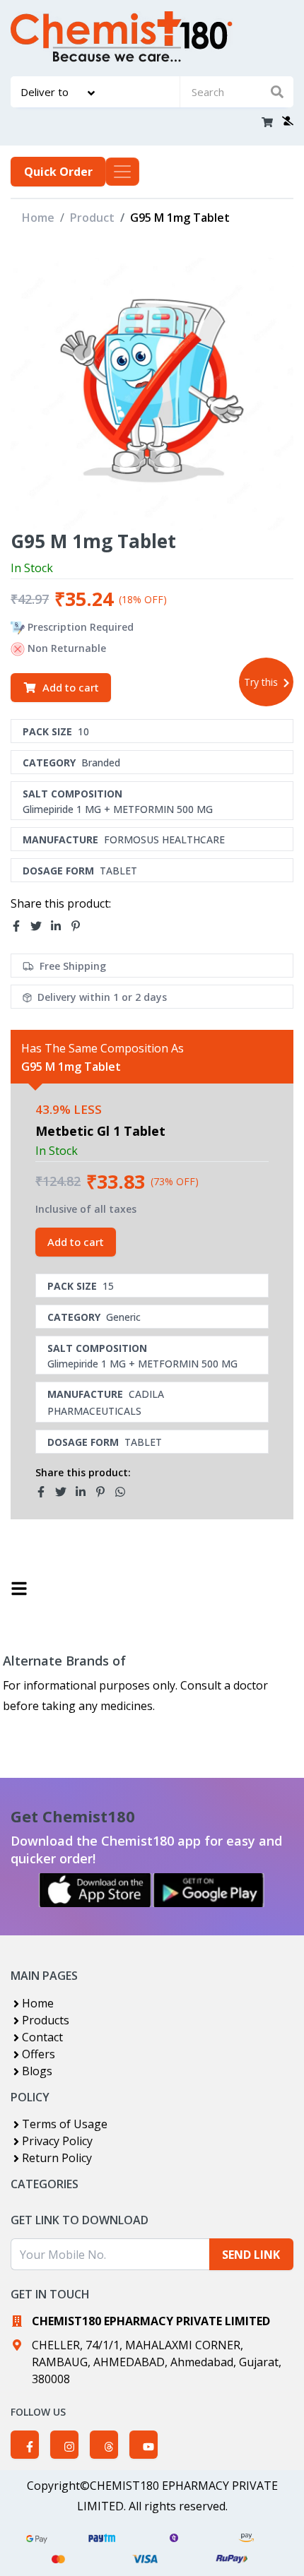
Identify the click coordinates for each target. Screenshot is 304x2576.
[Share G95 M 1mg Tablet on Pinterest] (80, 927)
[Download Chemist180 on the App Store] (95, 1890)
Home (38, 218)
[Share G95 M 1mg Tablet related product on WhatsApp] (124, 1492)
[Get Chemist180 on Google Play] (209, 1890)
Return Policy (57, 2158)
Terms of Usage (65, 2124)
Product (92, 218)
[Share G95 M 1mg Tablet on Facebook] (21, 927)
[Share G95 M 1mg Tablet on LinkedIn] (60, 927)
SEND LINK (251, 2255)
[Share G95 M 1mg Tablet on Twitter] (40, 927)
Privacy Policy (57, 2141)
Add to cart (71, 687)
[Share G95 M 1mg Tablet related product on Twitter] (65, 1492)
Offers (39, 2054)
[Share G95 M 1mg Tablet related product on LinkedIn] (85, 1492)
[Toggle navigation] (122, 172)
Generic (123, 1317)
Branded (101, 762)
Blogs (37, 2071)
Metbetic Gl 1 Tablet (100, 1131)
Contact (42, 2037)
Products (46, 2020)
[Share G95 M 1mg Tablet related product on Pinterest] (105, 1492)
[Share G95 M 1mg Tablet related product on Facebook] (45, 1492)
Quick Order (58, 172)
